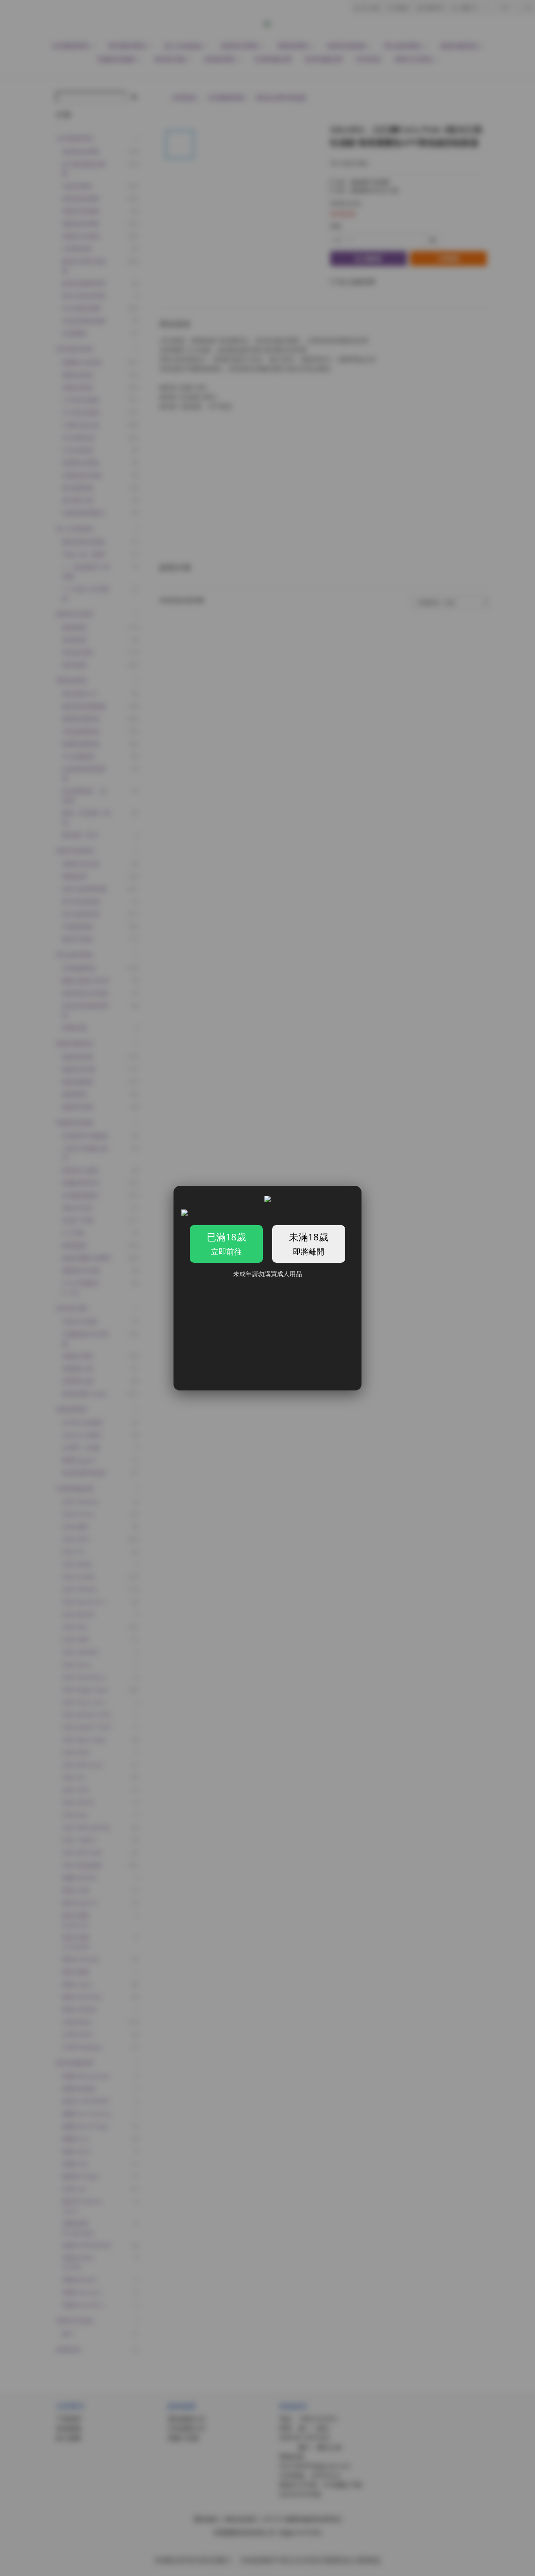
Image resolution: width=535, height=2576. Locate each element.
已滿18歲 (226, 1244)
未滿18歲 (309, 1244)
